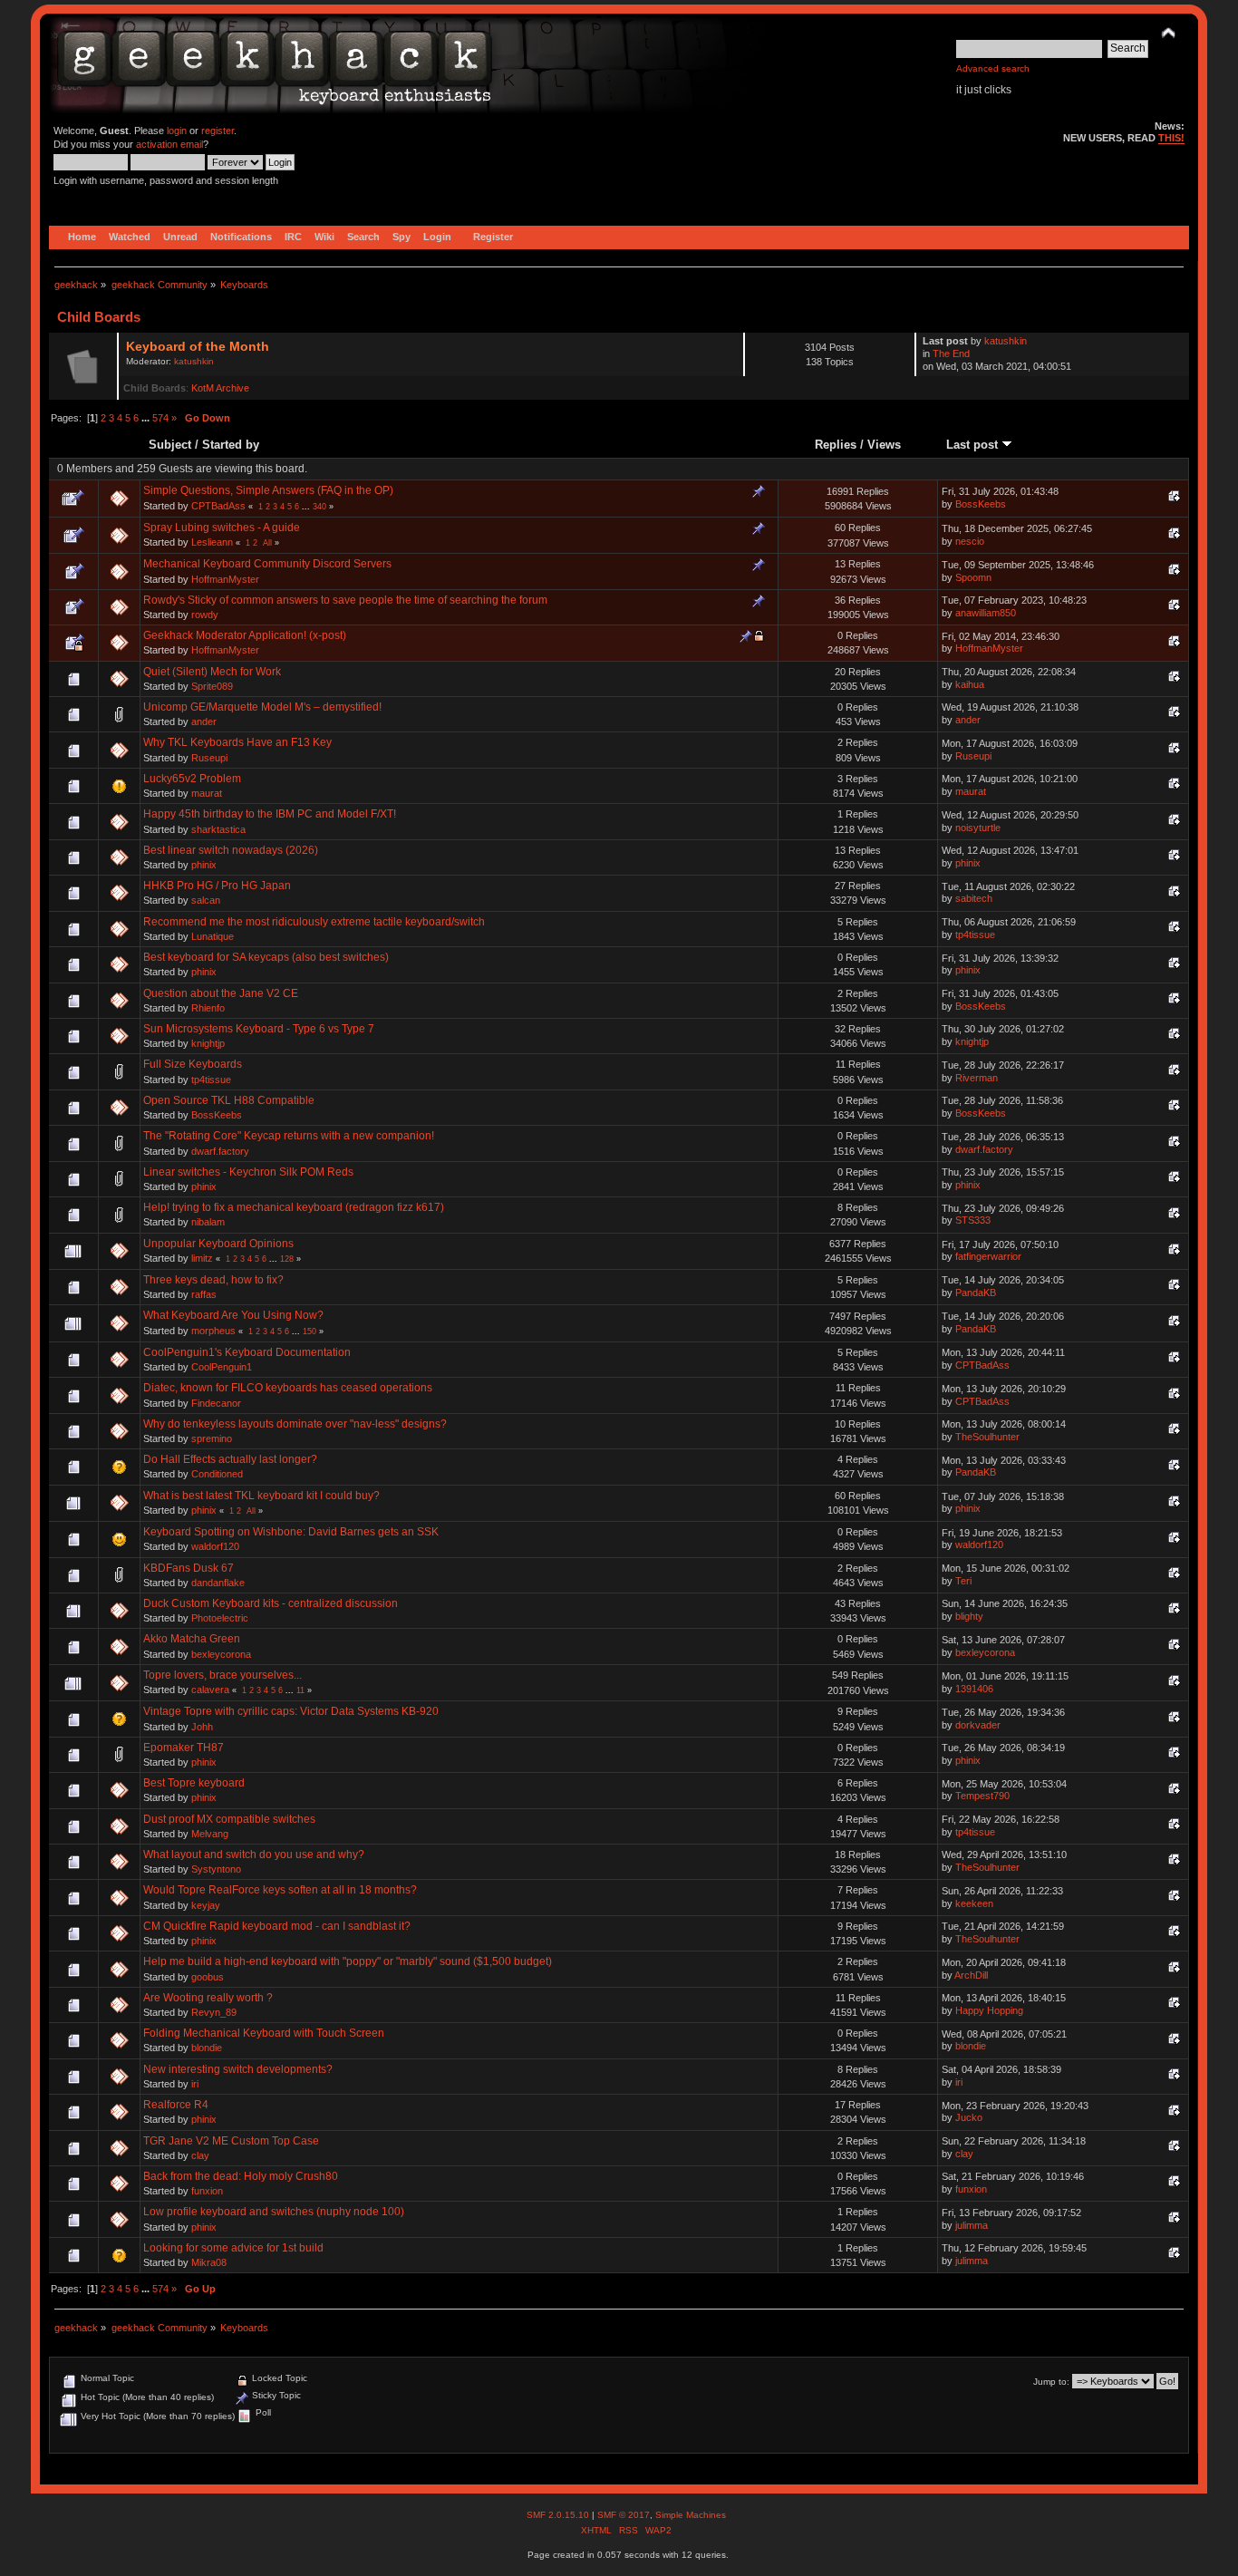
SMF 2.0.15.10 (559, 2515)
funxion (207, 2191)
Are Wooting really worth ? (208, 1998)
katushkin (194, 361)
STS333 (973, 1220)
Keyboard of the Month (198, 347)
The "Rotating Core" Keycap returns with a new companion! (289, 1136)
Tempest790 (982, 1796)
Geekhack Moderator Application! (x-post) (245, 635)
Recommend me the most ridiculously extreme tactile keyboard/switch (314, 922)
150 (309, 1332)
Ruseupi (209, 758)
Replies (836, 445)
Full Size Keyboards (193, 1064)
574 (160, 418)
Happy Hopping (989, 2010)
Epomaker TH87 (184, 1748)
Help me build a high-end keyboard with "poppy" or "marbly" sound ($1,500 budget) (348, 1961)
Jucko (969, 2117)
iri (195, 2084)
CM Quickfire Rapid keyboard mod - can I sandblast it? (277, 1926)
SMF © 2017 (624, 2515)
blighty (969, 1616)
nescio (970, 541)
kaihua (970, 684)
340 (319, 507)
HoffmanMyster (225, 579)
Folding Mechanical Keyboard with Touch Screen (264, 2033)
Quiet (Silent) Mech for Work (212, 672)
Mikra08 (209, 2262)
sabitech (974, 898)
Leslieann (212, 542)
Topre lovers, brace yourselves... (222, 1675)
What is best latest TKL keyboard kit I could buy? (261, 1496)
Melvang (210, 1834)
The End (951, 353)
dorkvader (978, 1725)
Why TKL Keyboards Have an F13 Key (237, 742)
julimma (972, 2225)
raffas (204, 1294)
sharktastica (218, 829)
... (147, 418)
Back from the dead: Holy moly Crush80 (241, 2176)
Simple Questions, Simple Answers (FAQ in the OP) (268, 490)
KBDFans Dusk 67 (189, 1568)
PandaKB (976, 1293)
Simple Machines (691, 2515)
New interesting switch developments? (238, 2069)
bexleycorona (221, 1654)
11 (300, 1690)
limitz (202, 1258)
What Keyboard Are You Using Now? (233, 1315)
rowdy (205, 615)
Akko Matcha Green (192, 1639)
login (177, 131)
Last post (974, 445)
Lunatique (213, 936)
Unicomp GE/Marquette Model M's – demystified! (262, 707)
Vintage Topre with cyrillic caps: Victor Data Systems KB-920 (291, 1711)
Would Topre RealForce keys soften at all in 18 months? (280, 1890)
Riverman (977, 1078)
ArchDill (971, 1975)
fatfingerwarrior (988, 1256)
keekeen (974, 1903)
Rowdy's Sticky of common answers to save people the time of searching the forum (345, 600)
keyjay (206, 1905)
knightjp (208, 1043)
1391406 (974, 1689)
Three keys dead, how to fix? (213, 1280)
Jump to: (1051, 2382)
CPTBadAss (218, 506)
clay (200, 2155)
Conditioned (217, 1474)
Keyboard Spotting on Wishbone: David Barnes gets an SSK (291, 1532)
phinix (204, 865)
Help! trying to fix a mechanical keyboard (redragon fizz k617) (294, 1207)
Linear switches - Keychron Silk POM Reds (248, 1172)
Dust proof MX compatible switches (229, 1819)
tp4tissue (975, 935)
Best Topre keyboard (194, 1783)
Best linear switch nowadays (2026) (231, 850)
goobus (208, 1977)
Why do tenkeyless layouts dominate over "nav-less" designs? (295, 1424)
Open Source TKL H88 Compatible (229, 1100)
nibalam (208, 1222)
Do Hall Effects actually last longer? (230, 1459)
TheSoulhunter (987, 1437)
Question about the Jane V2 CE (221, 993)
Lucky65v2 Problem (192, 779)
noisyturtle (978, 828)
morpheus (213, 1331)
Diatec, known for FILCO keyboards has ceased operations (288, 1388)
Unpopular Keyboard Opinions (218, 1244)
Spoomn (973, 577)
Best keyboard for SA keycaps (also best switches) (266, 957)
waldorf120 (215, 1546)
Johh (202, 1727)
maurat (207, 793)
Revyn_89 (214, 2012)
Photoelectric (220, 1618)
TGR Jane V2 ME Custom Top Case (231, 2141)
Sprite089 (212, 686)
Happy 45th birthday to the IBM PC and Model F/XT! (270, 814)
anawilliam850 (986, 613)
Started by (231, 445)
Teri (963, 1581)
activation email (169, 144)
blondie (207, 2048)
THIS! (1171, 138)
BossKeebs (981, 504)
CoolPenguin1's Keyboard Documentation (247, 1352)
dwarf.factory (220, 1151)
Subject (170, 445)
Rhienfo (208, 1008)
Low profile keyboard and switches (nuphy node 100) (274, 2212)
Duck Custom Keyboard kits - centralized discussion (271, 1603)
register (218, 131)
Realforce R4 (176, 2105)
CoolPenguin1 (222, 1367)
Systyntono (216, 1869)
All (267, 543)
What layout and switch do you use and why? (254, 1855)
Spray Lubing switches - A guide (222, 528)
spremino (212, 1438)
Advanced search (993, 68)
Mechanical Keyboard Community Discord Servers (267, 564)
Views (884, 445)
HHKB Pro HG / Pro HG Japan (217, 886)
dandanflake (218, 1583)
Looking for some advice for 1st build (233, 2248)
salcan (206, 900)
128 (287, 1259)
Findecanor (216, 1403)
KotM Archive (220, 388)
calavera (210, 1690)
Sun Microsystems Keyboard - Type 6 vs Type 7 (259, 1029)
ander (204, 721)
